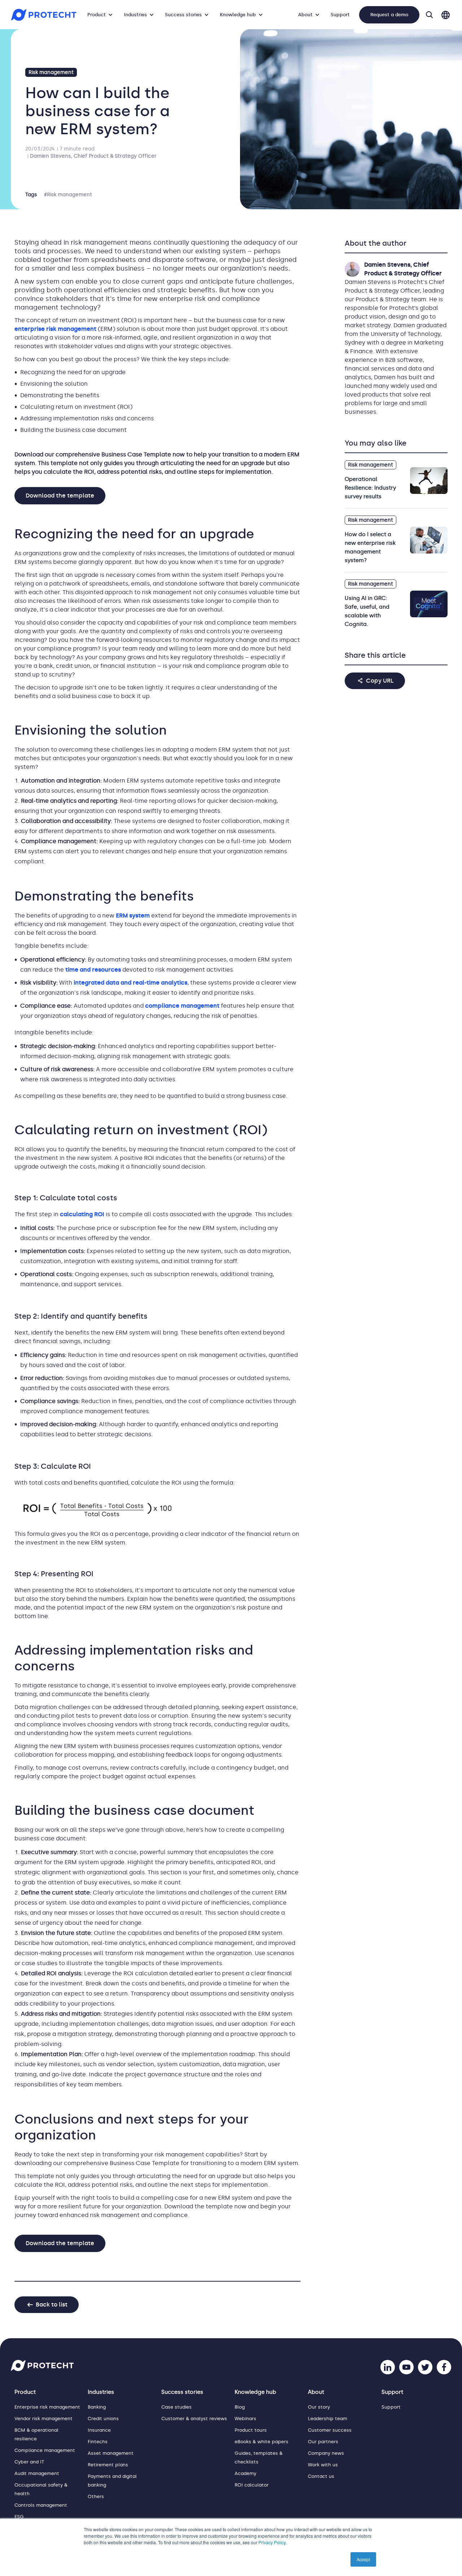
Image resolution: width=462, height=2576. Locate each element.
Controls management (41, 2505)
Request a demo (389, 15)
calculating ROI (82, 1214)
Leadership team (328, 2419)
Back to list (52, 2305)
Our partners (323, 2442)
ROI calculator (252, 2485)
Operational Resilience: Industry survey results (370, 488)
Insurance (99, 2430)
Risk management (51, 72)
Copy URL (380, 681)
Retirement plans (108, 2465)
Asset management (111, 2453)
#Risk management (68, 195)
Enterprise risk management (47, 2407)
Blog (240, 2407)
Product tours (251, 2430)
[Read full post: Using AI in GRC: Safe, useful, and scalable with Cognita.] (429, 604)
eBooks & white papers (261, 2442)
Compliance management (45, 2450)
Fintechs (98, 2442)
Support (340, 15)
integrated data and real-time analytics (130, 983)
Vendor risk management (43, 2419)
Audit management (37, 2473)
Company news (326, 2453)
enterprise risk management (55, 329)
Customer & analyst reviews (194, 2419)
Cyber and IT (29, 2462)
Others (96, 2496)
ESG (19, 2517)
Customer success (330, 2430)
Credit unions (103, 2419)
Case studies (176, 2407)
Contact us (321, 2476)
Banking (97, 2407)
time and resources (93, 970)
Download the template (60, 496)
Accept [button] (363, 2559)
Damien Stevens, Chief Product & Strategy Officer (93, 156)
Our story (319, 2407)
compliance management (182, 1006)
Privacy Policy (272, 2542)
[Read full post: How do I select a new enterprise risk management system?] (429, 540)
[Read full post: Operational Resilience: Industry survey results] (429, 481)
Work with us (323, 2465)
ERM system (133, 915)
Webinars (245, 2419)
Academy (245, 2473)
